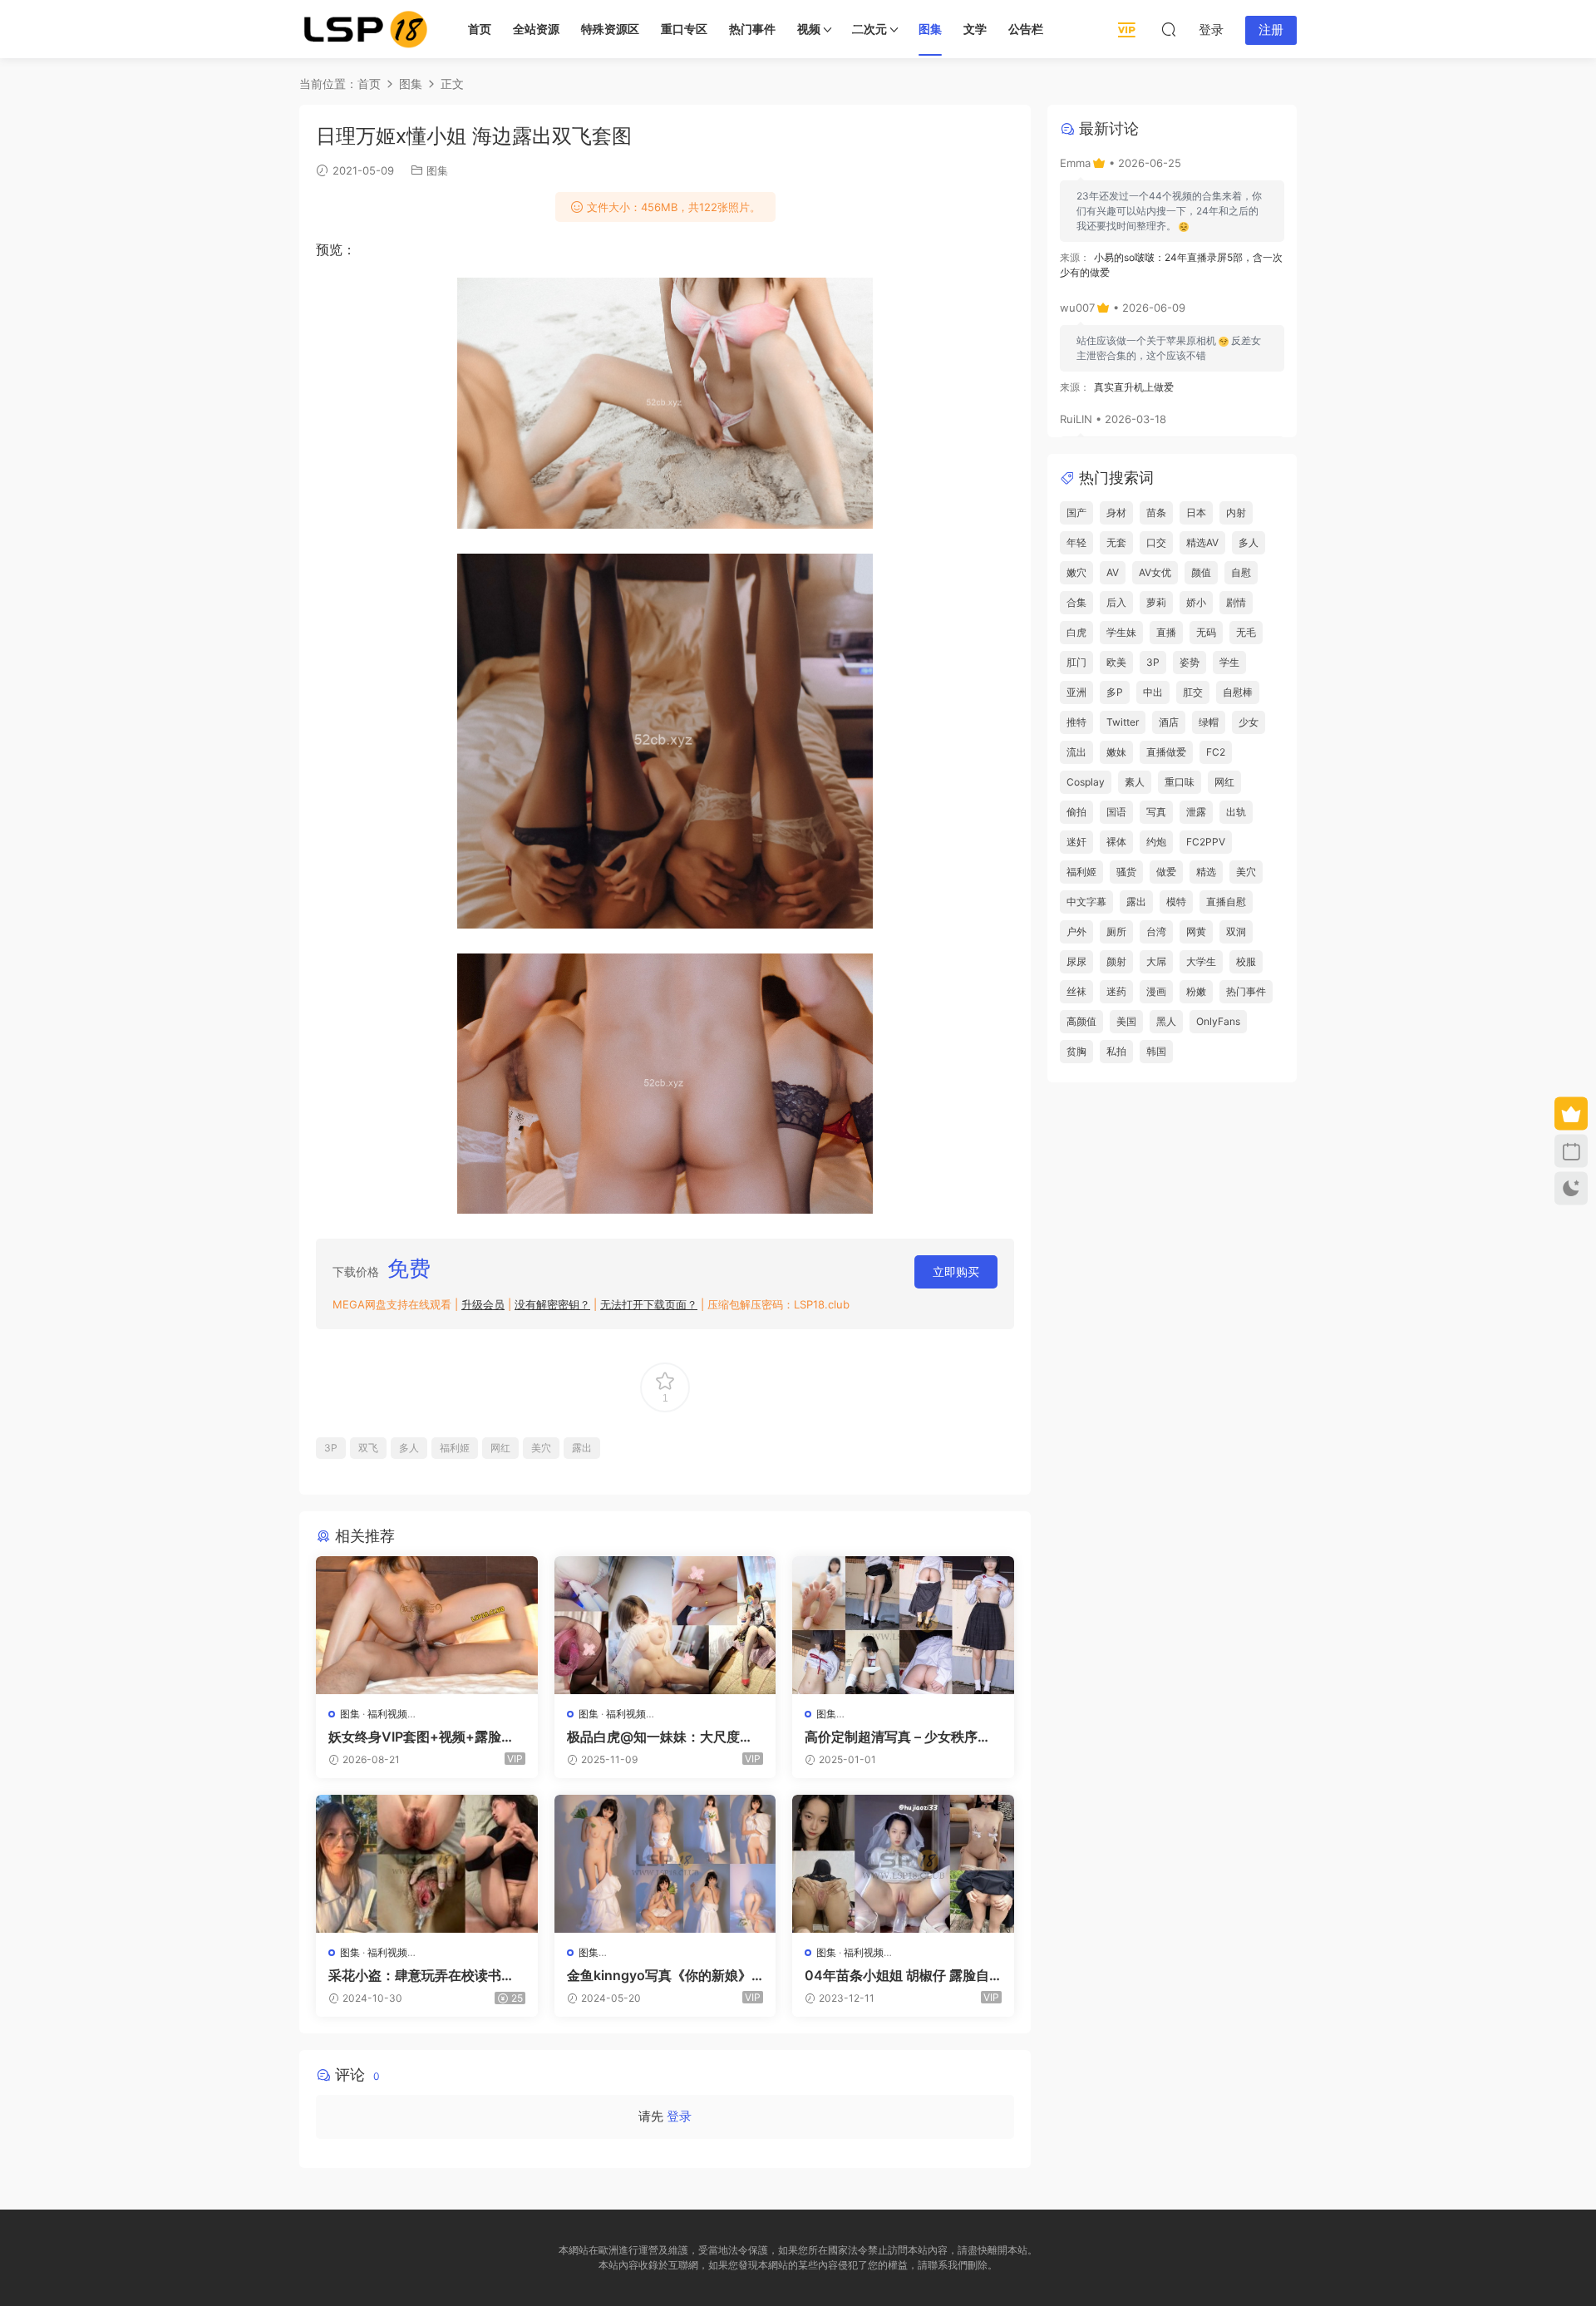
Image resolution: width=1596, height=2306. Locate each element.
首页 (480, 29)
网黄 (1196, 931)
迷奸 (1076, 842)
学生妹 (1121, 632)
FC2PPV (1206, 842)
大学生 (1201, 961)
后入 (1116, 602)
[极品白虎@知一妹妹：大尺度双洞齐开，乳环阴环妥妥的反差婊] (665, 1625)
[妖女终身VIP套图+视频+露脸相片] (427, 1625)
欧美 (1116, 662)
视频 (809, 29)
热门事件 (752, 29)
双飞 (368, 1448)
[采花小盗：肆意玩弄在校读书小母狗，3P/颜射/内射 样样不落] (427, 1864)
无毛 (1246, 632)
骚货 (1126, 872)
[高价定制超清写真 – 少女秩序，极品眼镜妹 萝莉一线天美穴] (903, 1625)
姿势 (1190, 662)
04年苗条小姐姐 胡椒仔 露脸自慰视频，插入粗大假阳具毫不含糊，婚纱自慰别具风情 (898, 1975)
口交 (1156, 542)
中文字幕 (1086, 902)
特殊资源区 (610, 29)
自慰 (1241, 572)
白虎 (1076, 632)
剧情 (1236, 602)
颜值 (1201, 572)
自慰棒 (1238, 692)
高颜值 (1081, 1021)
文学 (975, 29)
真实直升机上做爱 (1134, 387)
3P (331, 1448)
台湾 (1156, 931)
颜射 (1116, 961)
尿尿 (1076, 961)
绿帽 (1209, 722)
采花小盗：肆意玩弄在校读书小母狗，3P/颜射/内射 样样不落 (421, 1975)
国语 (1116, 812)
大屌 (1156, 961)
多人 (409, 1448)
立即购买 (956, 1271)
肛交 (1193, 692)
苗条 (1156, 512)
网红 (500, 1448)
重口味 (1180, 782)
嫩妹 (1116, 752)
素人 (1135, 782)
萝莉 (1156, 602)
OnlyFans (1218, 1021)
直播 (1166, 632)
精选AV (1202, 542)
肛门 (1076, 662)
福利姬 (455, 1448)
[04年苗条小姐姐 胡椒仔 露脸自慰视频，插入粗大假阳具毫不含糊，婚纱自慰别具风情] (903, 1864)
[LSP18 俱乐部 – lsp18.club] (366, 29)
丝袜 (1076, 991)
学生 (1229, 662)
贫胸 (1076, 1051)
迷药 (1116, 991)
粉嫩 (1196, 991)
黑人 (1166, 1021)
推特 (1076, 722)
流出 (1076, 752)
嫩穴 (1076, 572)
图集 (930, 29)
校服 (1246, 961)
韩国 (1156, 1051)
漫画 (1156, 991)
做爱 (1166, 872)
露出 (582, 1448)
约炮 (1156, 842)
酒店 (1169, 722)
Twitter (1123, 722)
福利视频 (387, 1714)
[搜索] (1169, 29)
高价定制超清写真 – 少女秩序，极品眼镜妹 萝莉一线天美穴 (898, 1737)
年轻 (1076, 542)
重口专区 (684, 29)
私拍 (1116, 1051)
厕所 (1116, 931)
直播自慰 (1226, 902)
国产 (1076, 512)
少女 (1249, 722)
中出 (1153, 692)
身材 (1116, 512)
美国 (1126, 1021)
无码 (1206, 632)
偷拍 (1076, 812)
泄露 (1196, 812)
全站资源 (536, 29)
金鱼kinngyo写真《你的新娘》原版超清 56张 (659, 1975)
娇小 (1196, 602)
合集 (1076, 602)
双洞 (1236, 931)
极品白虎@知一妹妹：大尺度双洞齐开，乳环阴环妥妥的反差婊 (660, 1737)
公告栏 (1026, 29)
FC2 (1216, 752)
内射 (1236, 512)
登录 (679, 2116)
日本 (1196, 512)
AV (1113, 572)
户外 (1076, 931)
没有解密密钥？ (552, 1304)
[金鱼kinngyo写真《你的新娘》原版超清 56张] (665, 1864)
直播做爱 (1166, 752)
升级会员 (483, 1304)
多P (1115, 692)
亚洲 (1076, 692)
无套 (1116, 542)
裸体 (1116, 842)
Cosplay (1086, 782)
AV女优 (1155, 572)
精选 (1206, 872)
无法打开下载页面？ (649, 1304)
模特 (1176, 902)
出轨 (1236, 812)
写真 (1156, 812)
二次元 (869, 29)
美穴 (541, 1448)
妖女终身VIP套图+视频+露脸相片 (421, 1737)
